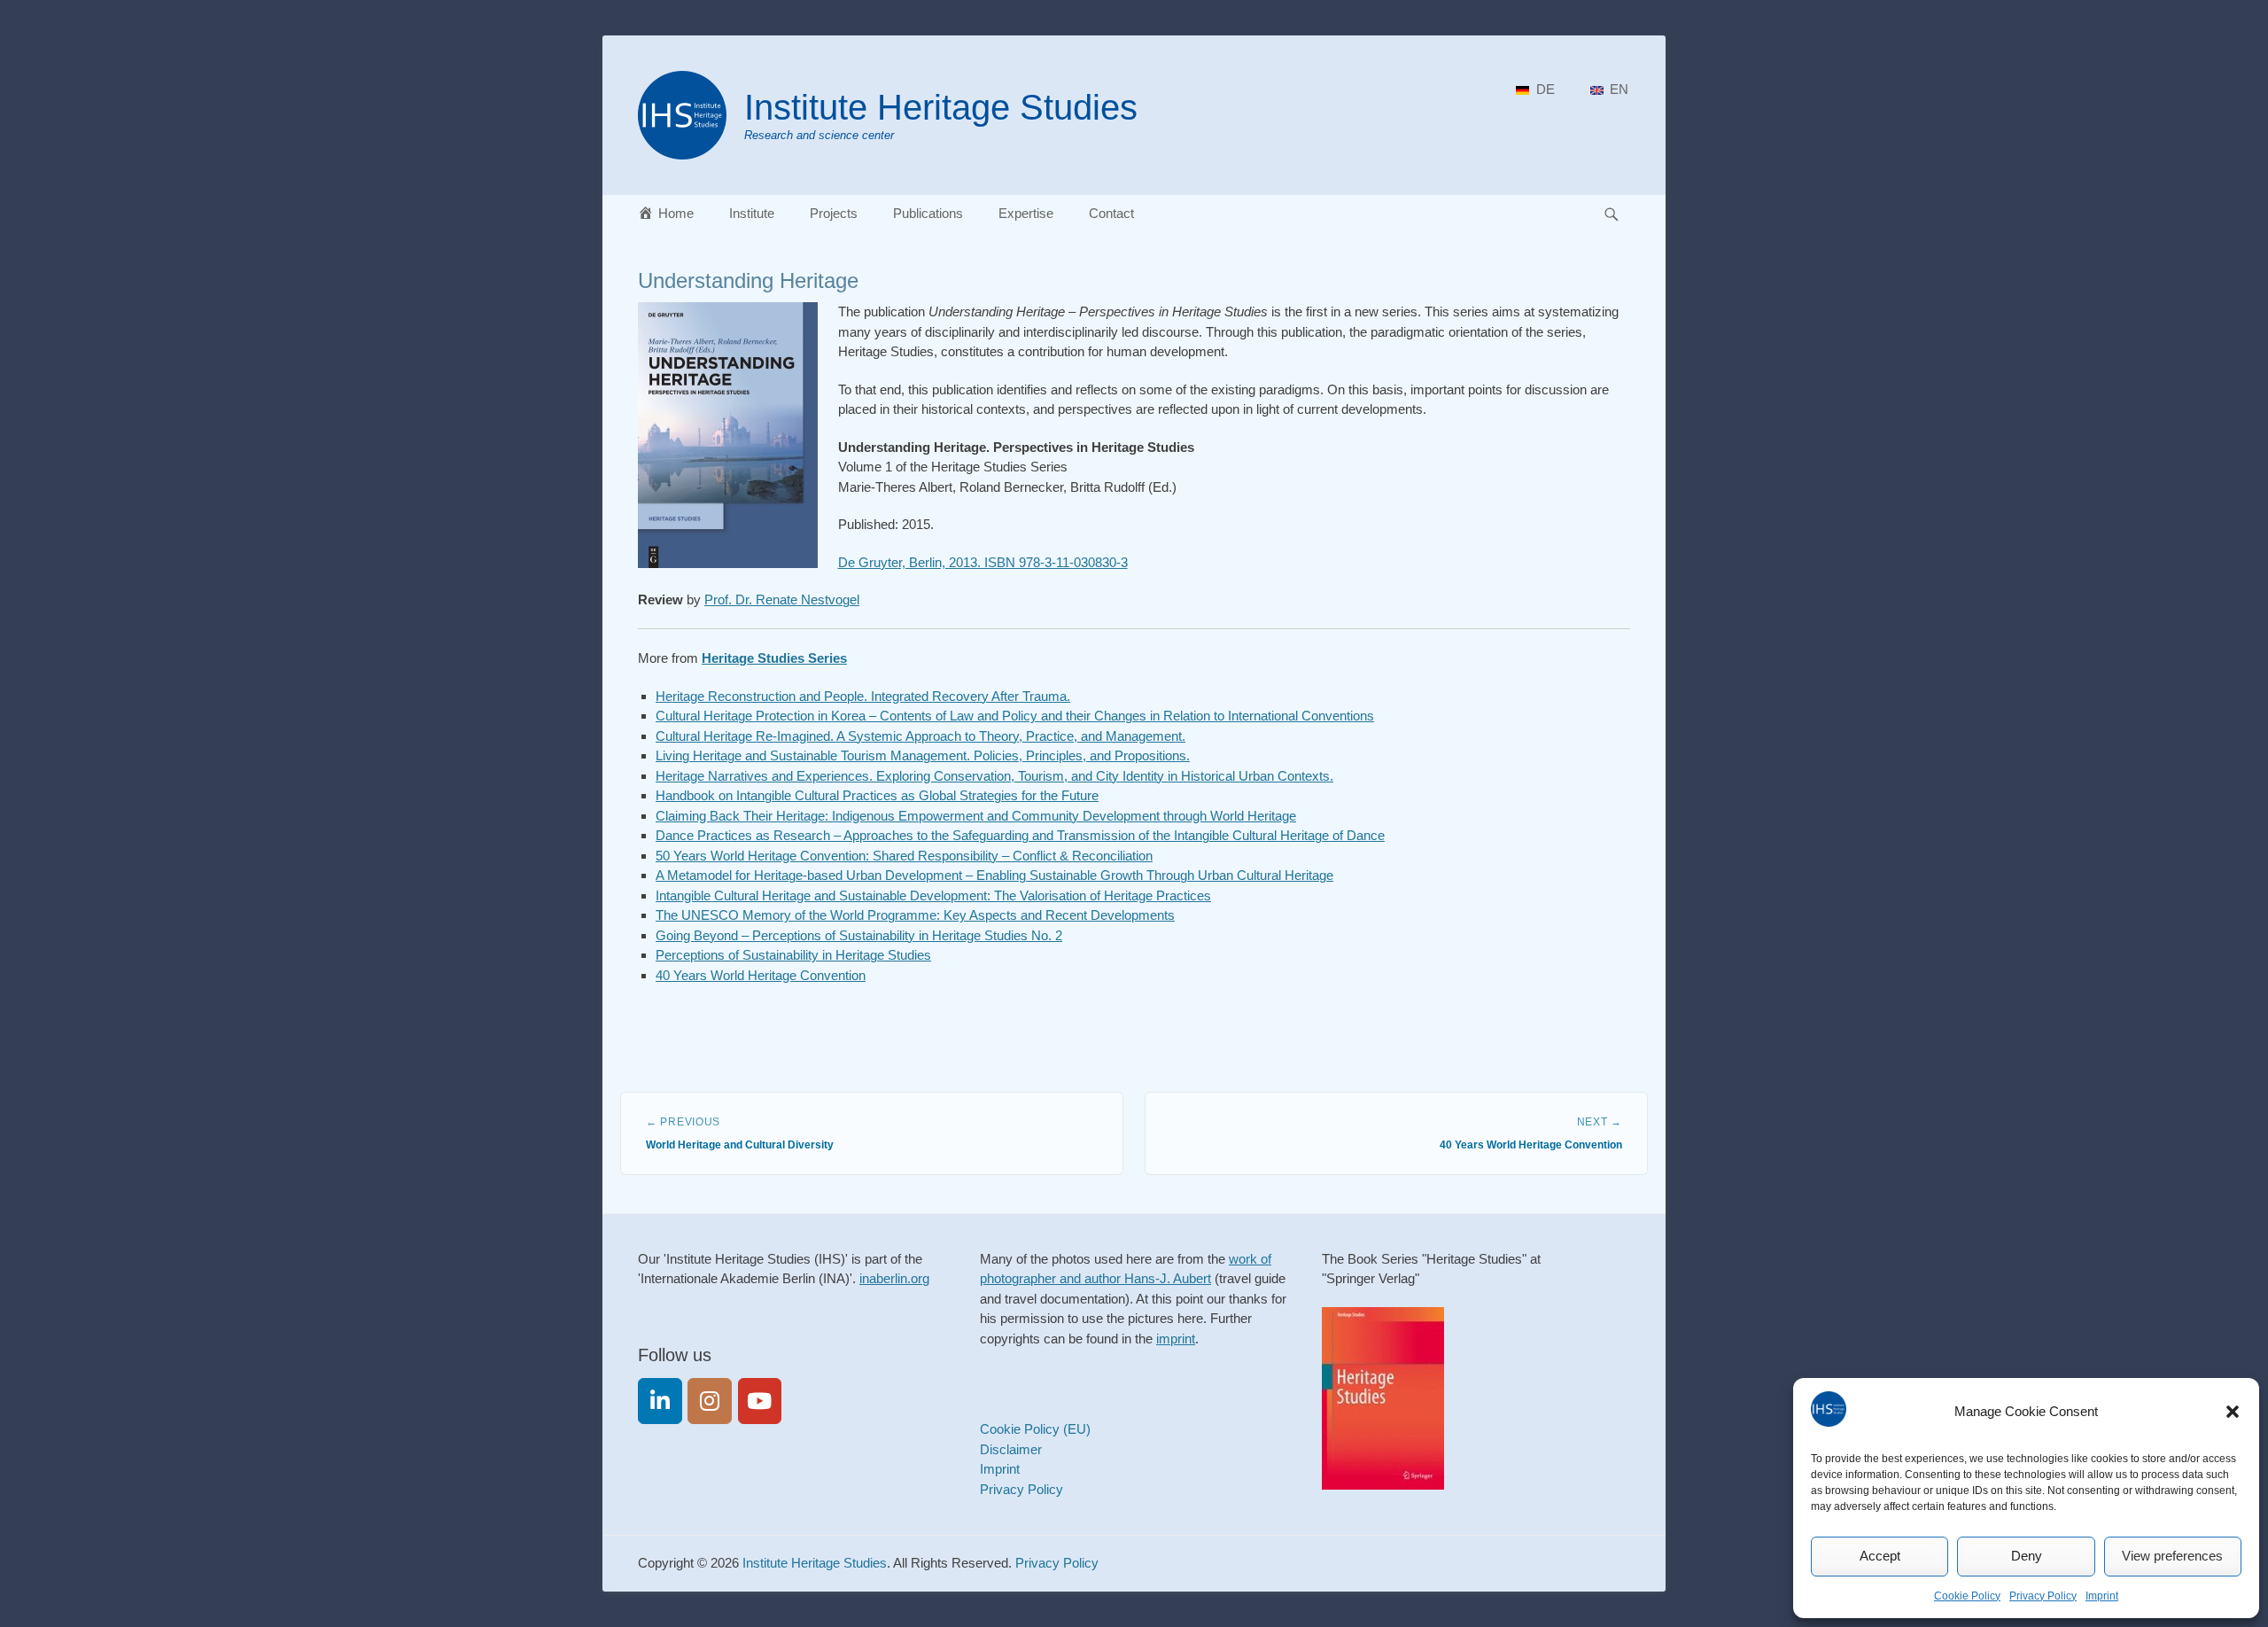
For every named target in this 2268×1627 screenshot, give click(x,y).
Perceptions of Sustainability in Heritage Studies (793, 955)
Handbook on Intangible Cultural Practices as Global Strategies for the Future (877, 795)
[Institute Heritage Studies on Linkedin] (660, 1401)
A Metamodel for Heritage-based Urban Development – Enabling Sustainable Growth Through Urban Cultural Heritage (994, 875)
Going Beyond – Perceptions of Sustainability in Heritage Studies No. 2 (859, 935)
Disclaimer (1011, 1449)
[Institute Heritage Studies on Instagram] (710, 1401)
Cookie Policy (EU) (1035, 1429)
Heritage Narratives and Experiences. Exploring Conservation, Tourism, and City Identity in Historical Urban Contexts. (994, 776)
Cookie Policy (1967, 1596)
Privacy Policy (2043, 1596)
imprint (1176, 1339)
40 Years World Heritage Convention (761, 975)
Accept (1880, 1556)
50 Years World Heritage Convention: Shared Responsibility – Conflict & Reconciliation (904, 856)
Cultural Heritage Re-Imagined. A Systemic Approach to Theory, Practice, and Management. (920, 736)
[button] (2233, 1412)
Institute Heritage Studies (941, 107)
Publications (928, 213)
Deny (2027, 1556)
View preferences (2172, 1556)
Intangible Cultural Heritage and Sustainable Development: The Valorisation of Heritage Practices (933, 895)
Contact (1111, 213)
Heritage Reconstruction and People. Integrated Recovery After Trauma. (863, 696)
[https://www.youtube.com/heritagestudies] (760, 1401)
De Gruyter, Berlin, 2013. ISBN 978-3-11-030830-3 (983, 562)
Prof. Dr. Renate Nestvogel (782, 599)
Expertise (1026, 213)
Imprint (2102, 1596)
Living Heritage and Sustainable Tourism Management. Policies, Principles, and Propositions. (923, 755)
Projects (834, 213)
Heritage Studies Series (774, 658)
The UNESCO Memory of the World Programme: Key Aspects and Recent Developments (915, 915)
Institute (752, 213)
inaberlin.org (894, 1278)
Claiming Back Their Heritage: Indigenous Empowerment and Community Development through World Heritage (976, 816)
